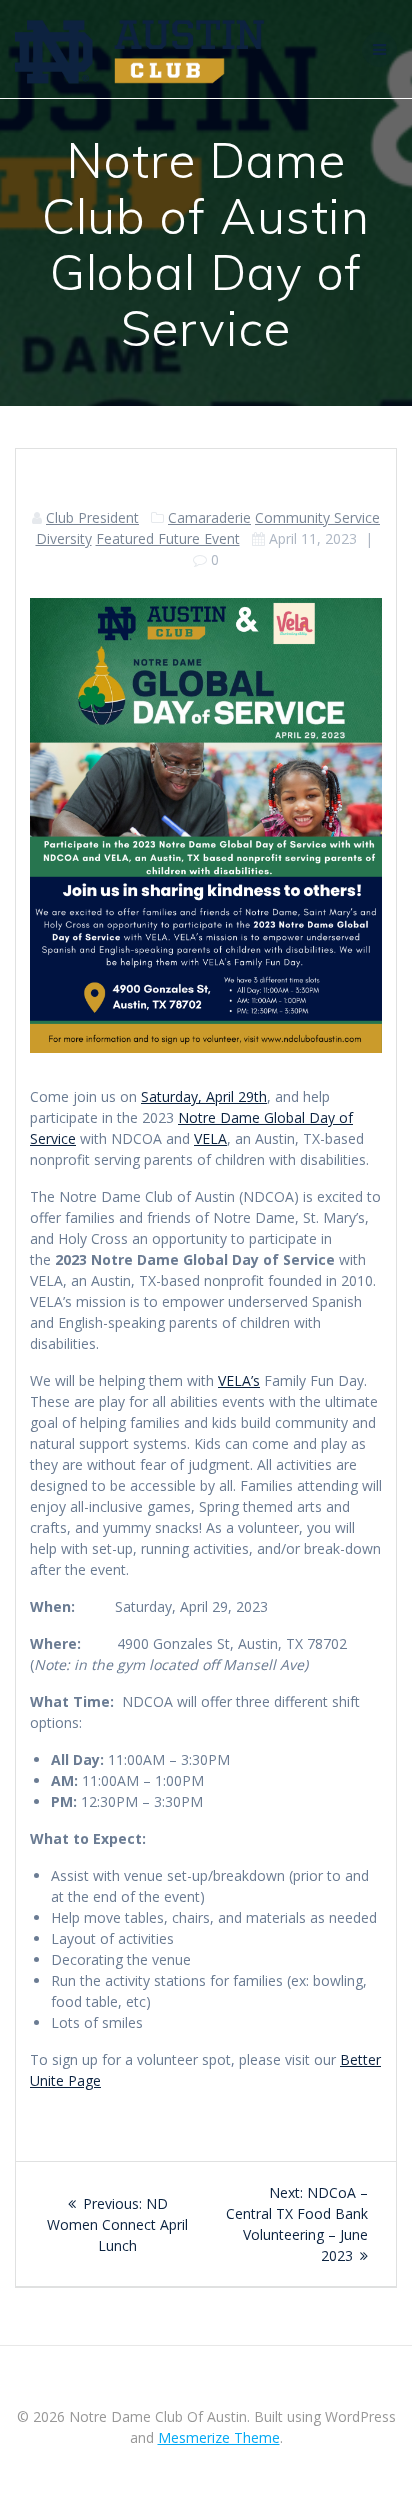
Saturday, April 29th (204, 1096)
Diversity (64, 538)
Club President (92, 517)
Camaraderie (209, 517)
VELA (210, 1138)
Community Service (317, 517)
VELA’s (239, 1380)
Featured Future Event (168, 538)
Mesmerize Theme (219, 2437)
